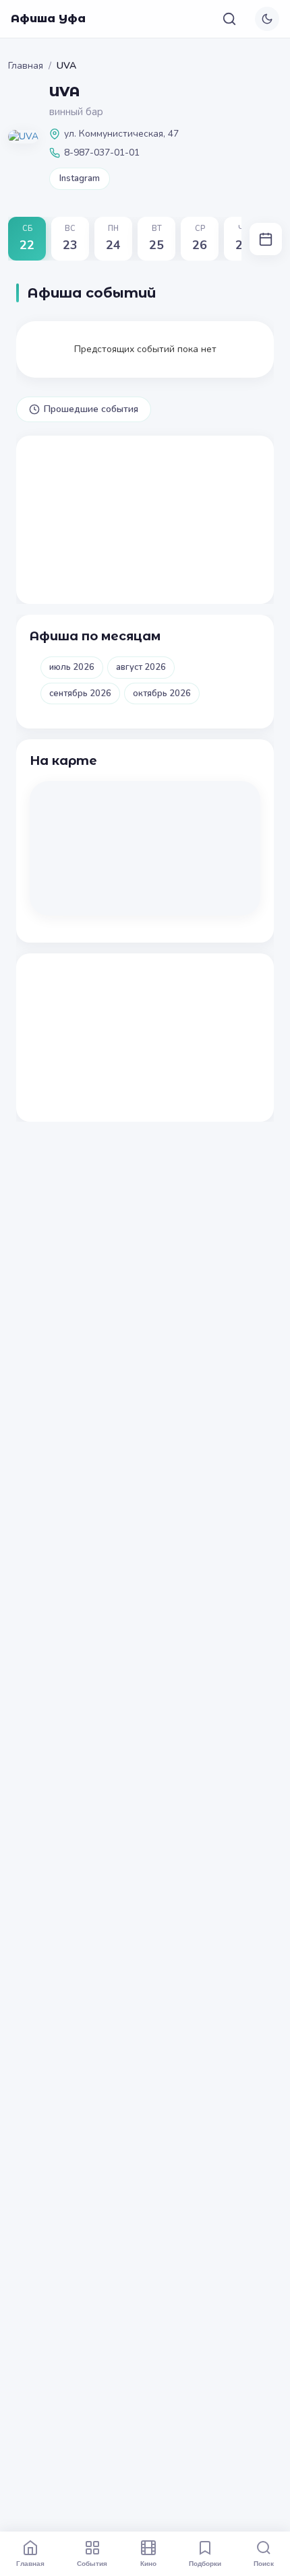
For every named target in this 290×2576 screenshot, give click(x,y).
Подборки (205, 2563)
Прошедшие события (91, 409)
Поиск (264, 2563)
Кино (148, 2563)
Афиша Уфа (48, 19)
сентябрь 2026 (80, 693)
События (92, 2563)
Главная (26, 66)
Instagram (80, 178)
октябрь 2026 (162, 693)
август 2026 (141, 667)
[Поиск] (229, 19)
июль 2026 (72, 667)
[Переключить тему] (267, 19)
